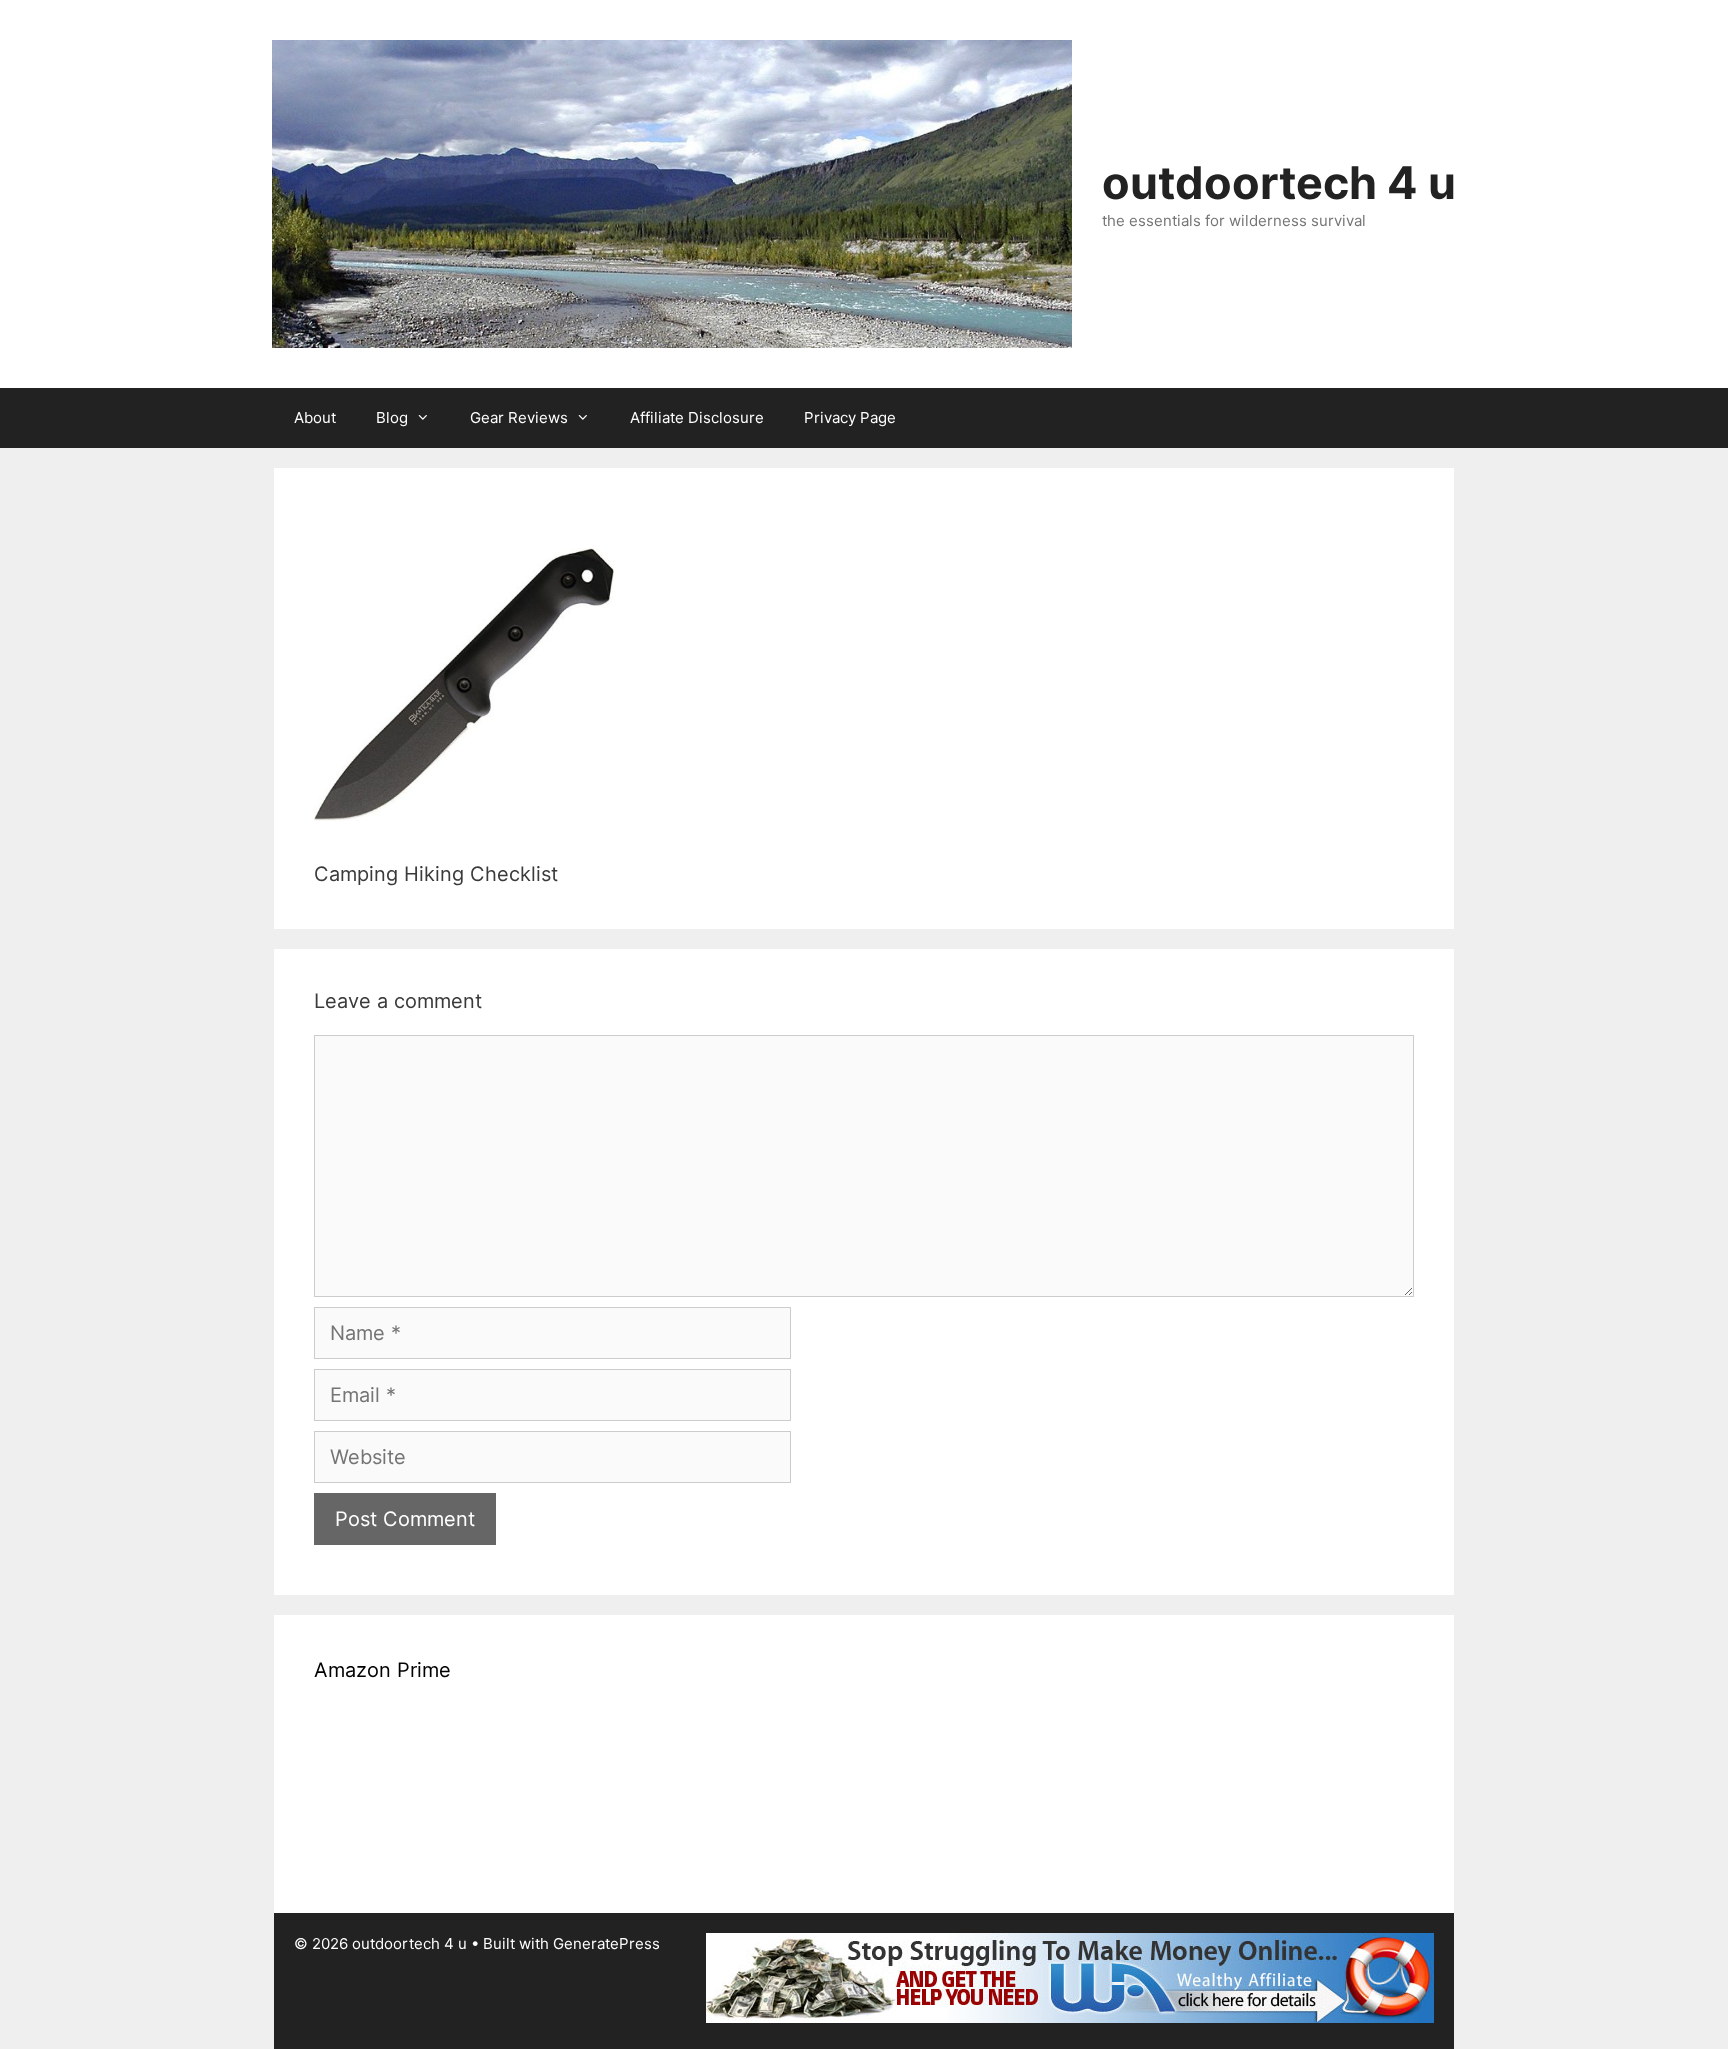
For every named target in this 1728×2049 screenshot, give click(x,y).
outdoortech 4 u (1279, 182)
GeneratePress (606, 1943)
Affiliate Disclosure (697, 417)
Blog (392, 417)
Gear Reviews (519, 417)
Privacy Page (850, 417)
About (315, 417)
